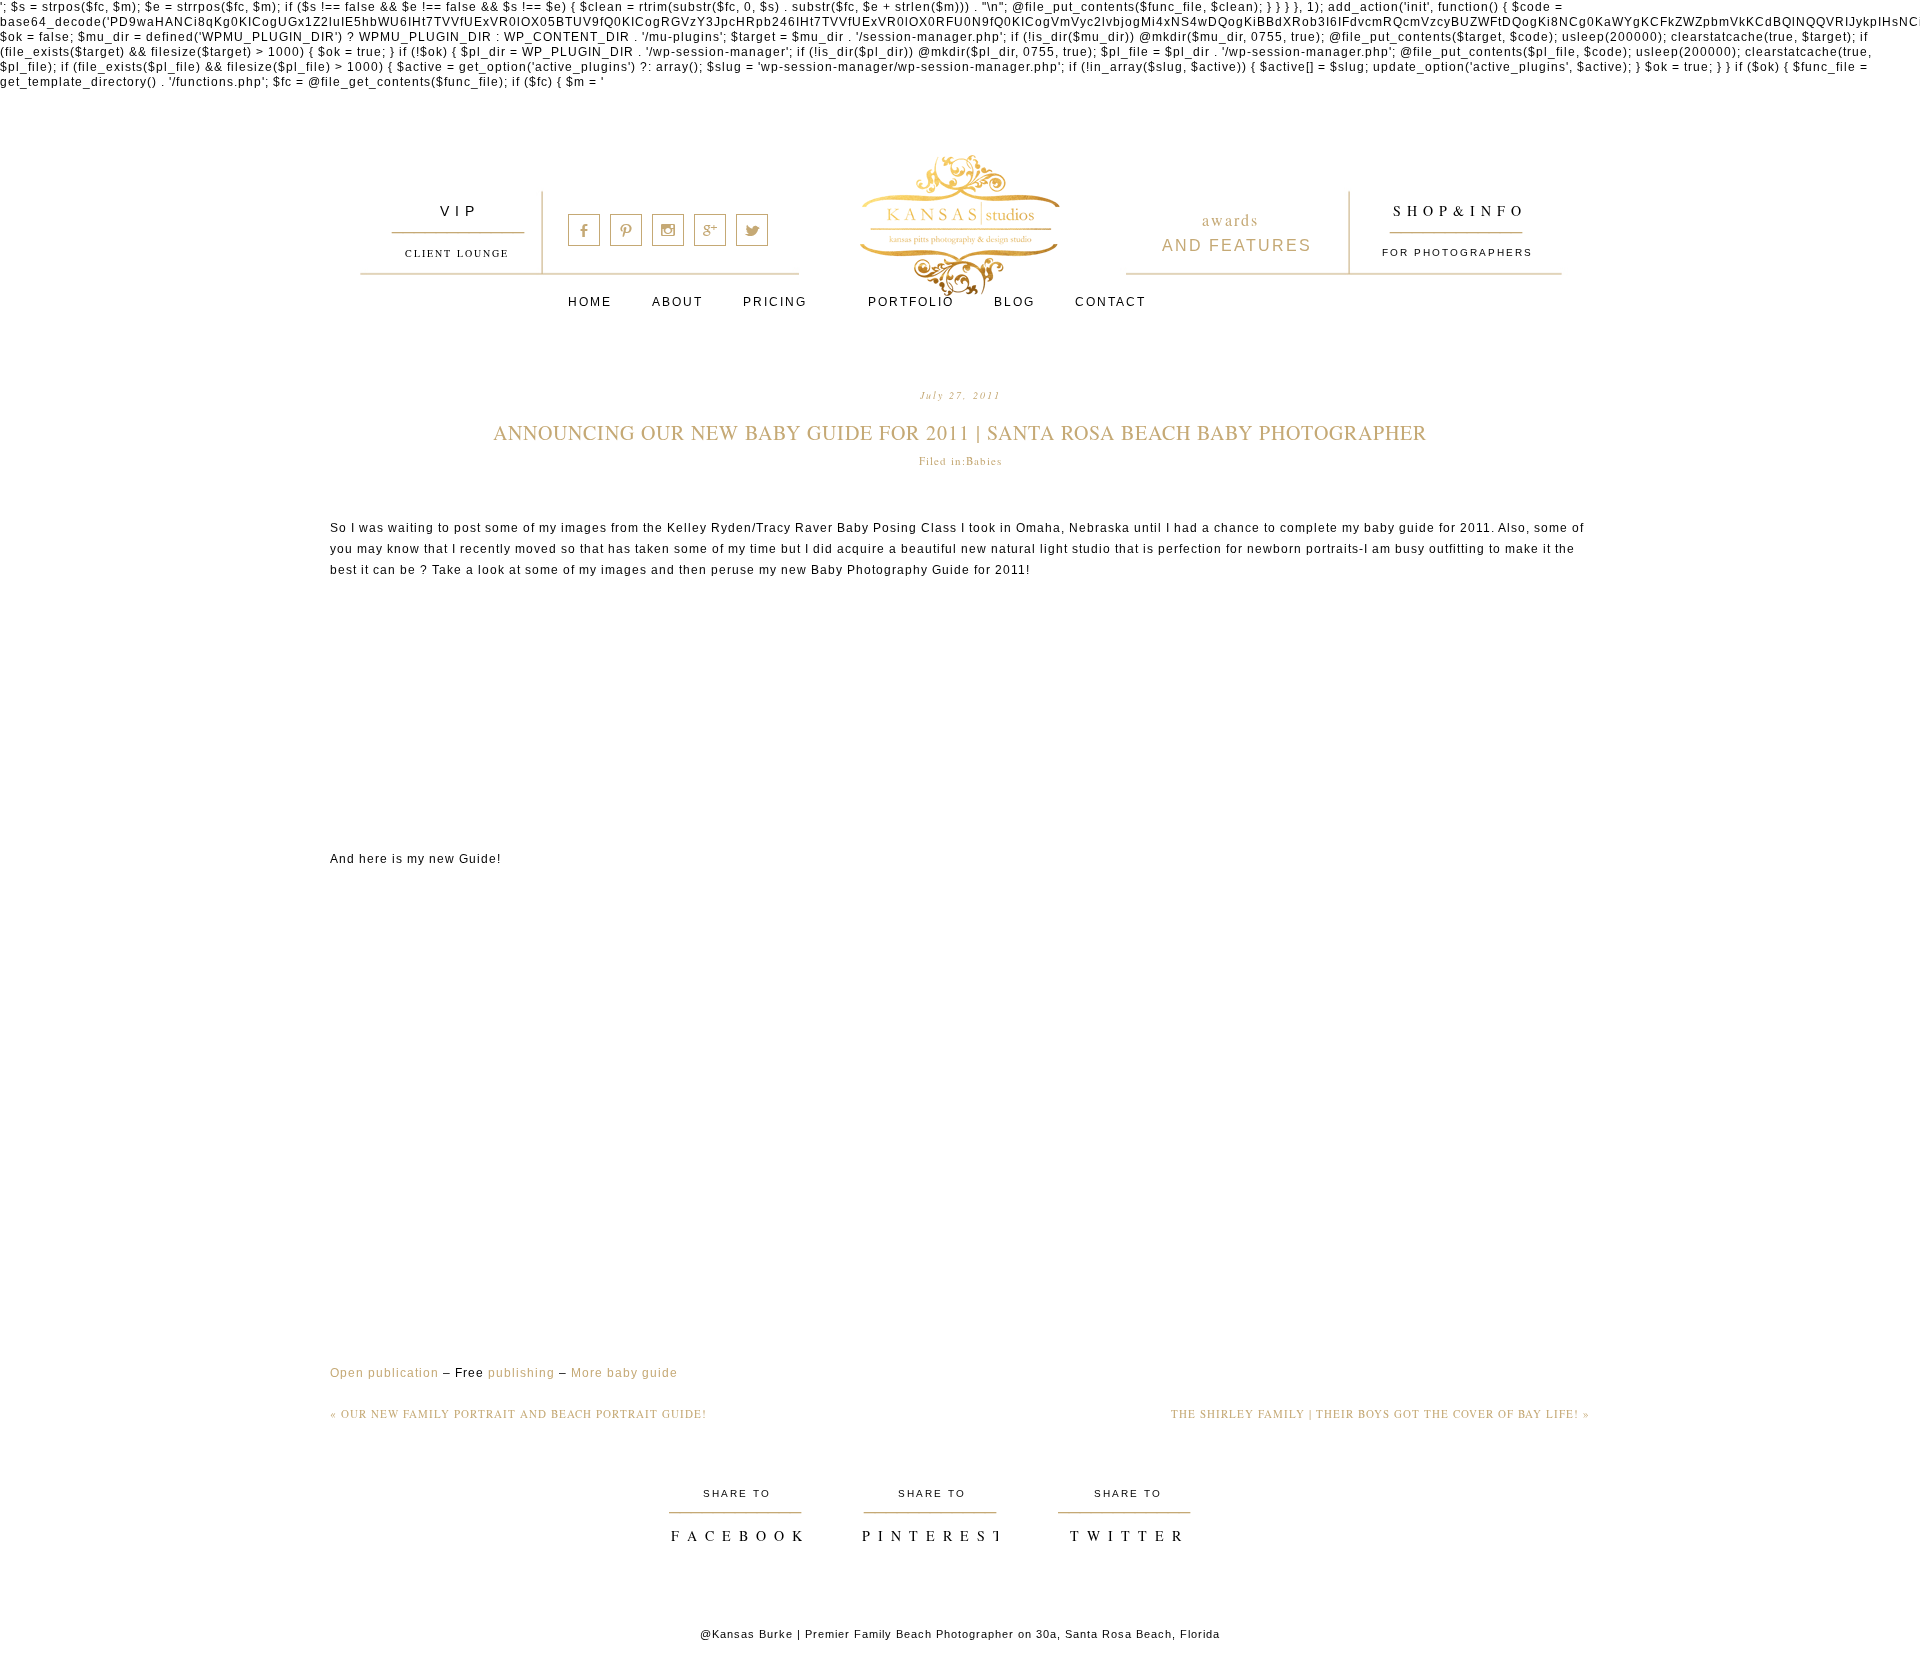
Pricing (775, 302)
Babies (984, 460)
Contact (1110, 302)
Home (590, 302)
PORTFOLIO (911, 302)
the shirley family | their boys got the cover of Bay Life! (1380, 1413)
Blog (1014, 302)
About (677, 302)
